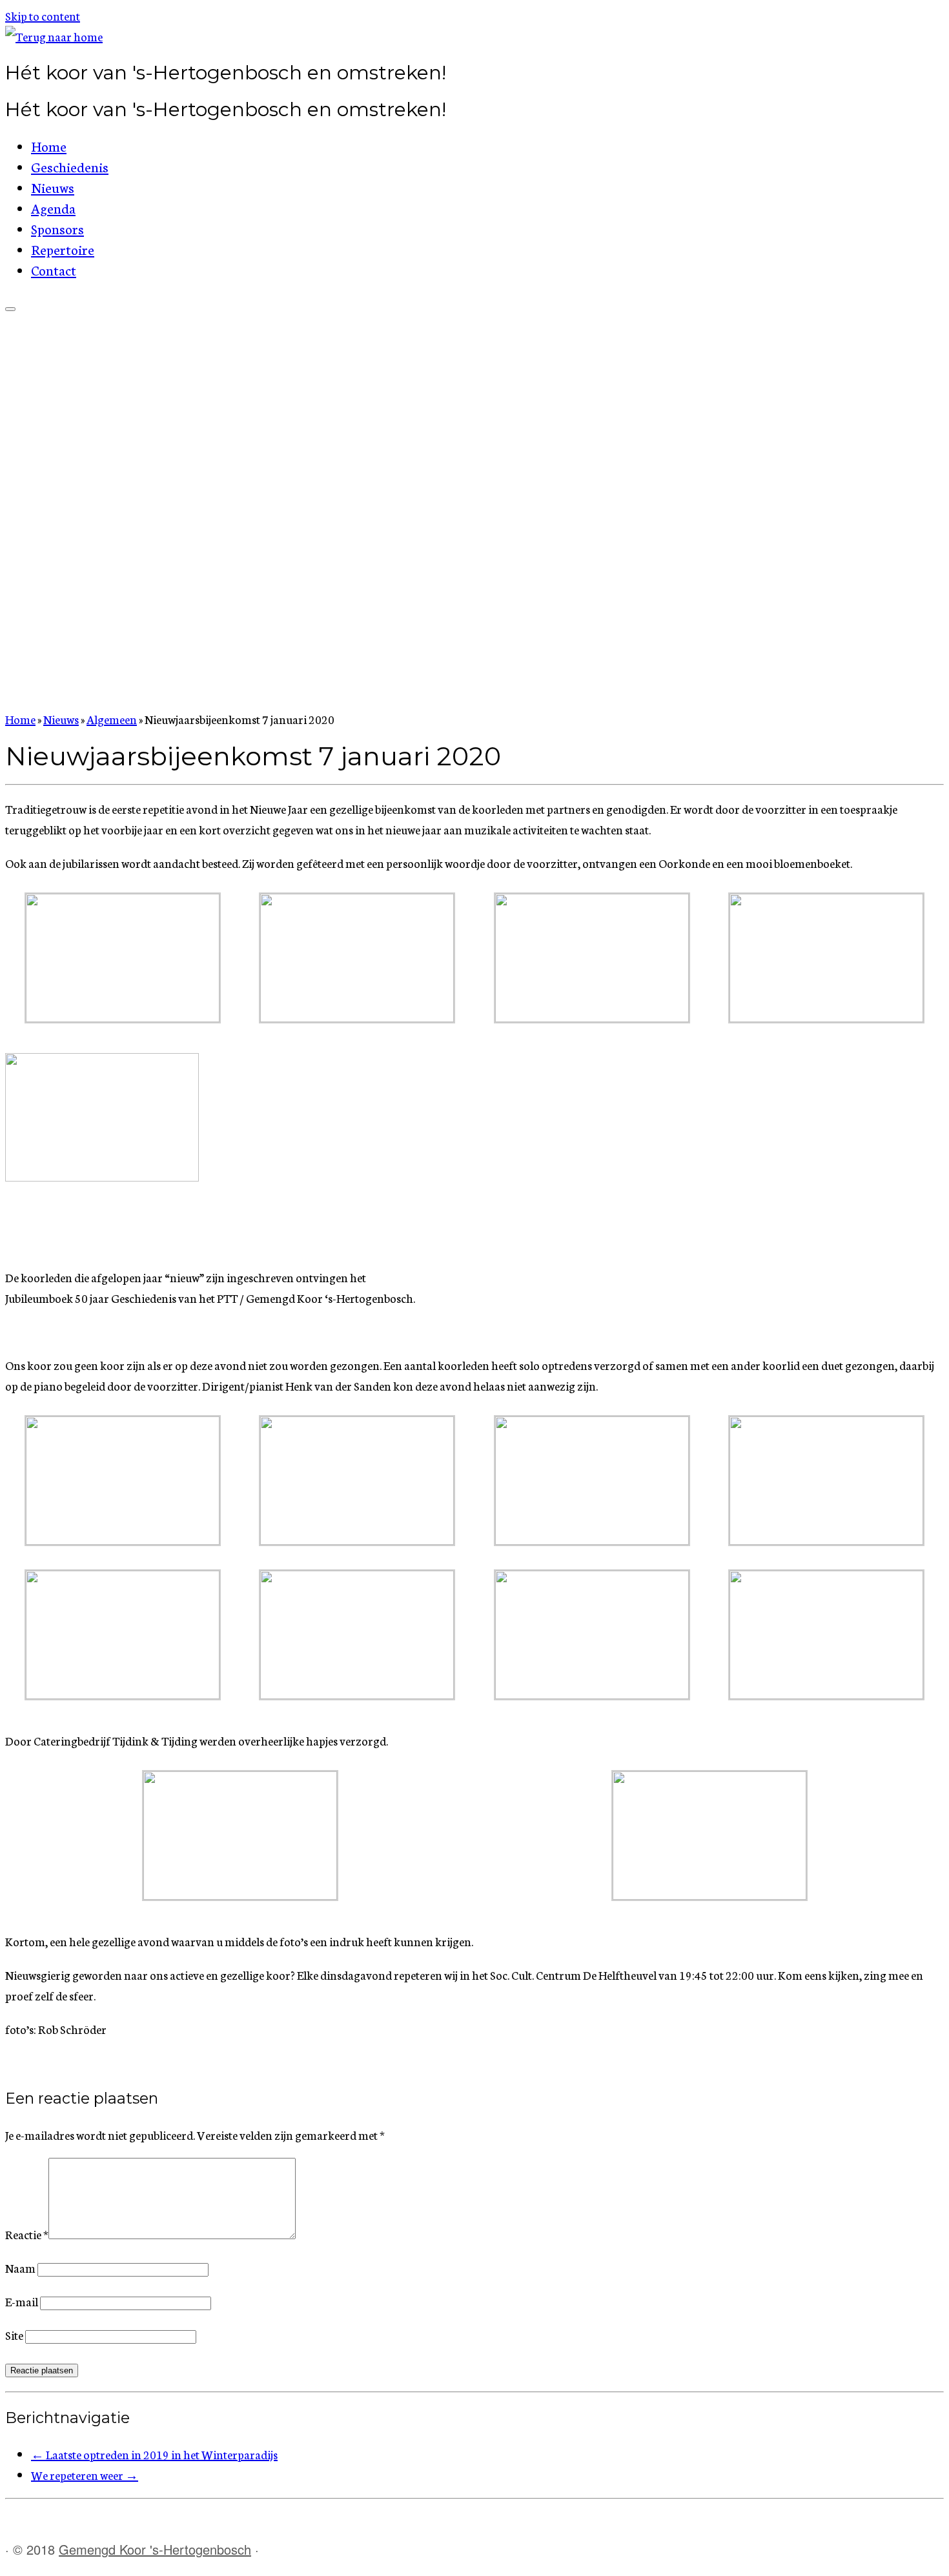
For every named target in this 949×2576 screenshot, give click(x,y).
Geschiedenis (70, 166)
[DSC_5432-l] (592, 1017)
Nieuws (53, 187)
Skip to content (43, 15)
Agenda (53, 207)
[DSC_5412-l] (709, 1895)
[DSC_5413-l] (240, 1895)
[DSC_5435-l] (123, 1017)
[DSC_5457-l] (357, 1694)
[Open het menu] (10, 309)
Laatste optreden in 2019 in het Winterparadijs (154, 2457)
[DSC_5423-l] (826, 1017)
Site (14, 2338)
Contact (54, 269)
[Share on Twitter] (32, 2065)
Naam (20, 2271)
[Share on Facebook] (13, 2065)
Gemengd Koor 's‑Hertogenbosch (155, 2552)
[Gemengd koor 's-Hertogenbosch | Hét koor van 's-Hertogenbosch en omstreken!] (54, 36)
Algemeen (112, 719)
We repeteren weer (85, 2478)
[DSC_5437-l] (123, 1540)
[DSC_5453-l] (123, 1694)
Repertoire (63, 249)
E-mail (22, 2304)
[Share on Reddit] (50, 2065)
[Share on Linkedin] (88, 2065)
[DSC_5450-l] (826, 1540)
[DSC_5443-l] (592, 1540)
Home (49, 146)
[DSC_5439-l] (357, 1540)
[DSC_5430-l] (357, 1017)
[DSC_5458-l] (826, 1694)
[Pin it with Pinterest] (69, 2065)
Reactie (27, 2237)
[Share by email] (107, 2065)
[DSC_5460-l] (592, 1694)
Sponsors (57, 228)
